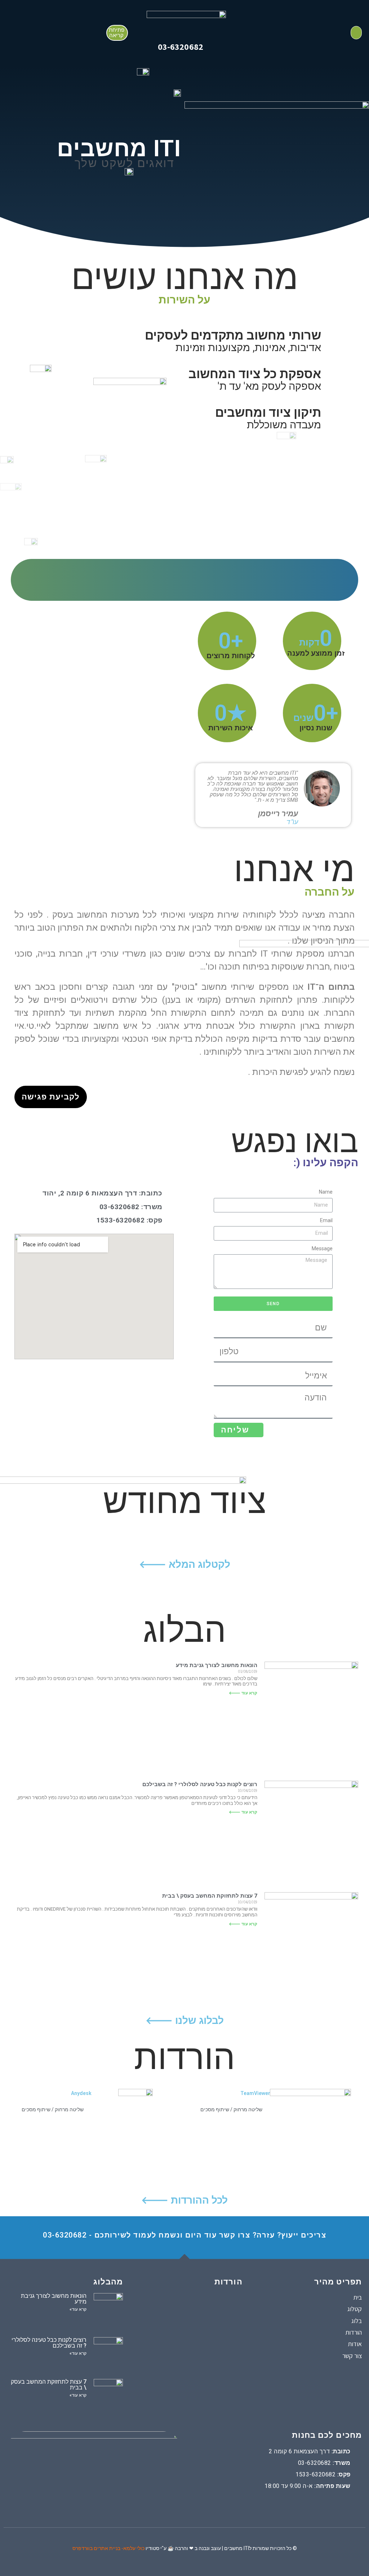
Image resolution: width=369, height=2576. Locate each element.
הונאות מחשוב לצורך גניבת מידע (217, 1665)
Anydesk (81, 2093)
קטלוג (355, 2309)
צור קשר (352, 2356)
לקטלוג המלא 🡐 (185, 1564)
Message (322, 1248)
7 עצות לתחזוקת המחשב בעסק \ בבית (210, 1896)
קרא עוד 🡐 (243, 1693)
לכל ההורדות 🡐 (184, 2200)
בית (357, 2297)
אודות (355, 2344)
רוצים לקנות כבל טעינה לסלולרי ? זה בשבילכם (200, 1784)
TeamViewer (255, 2093)
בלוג (357, 2321)
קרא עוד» (78, 2309)
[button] (117, 33)
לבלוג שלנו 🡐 (185, 2020)
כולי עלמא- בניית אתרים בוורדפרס (108, 2548)
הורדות (354, 2332)
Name (326, 1192)
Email (326, 1220)
